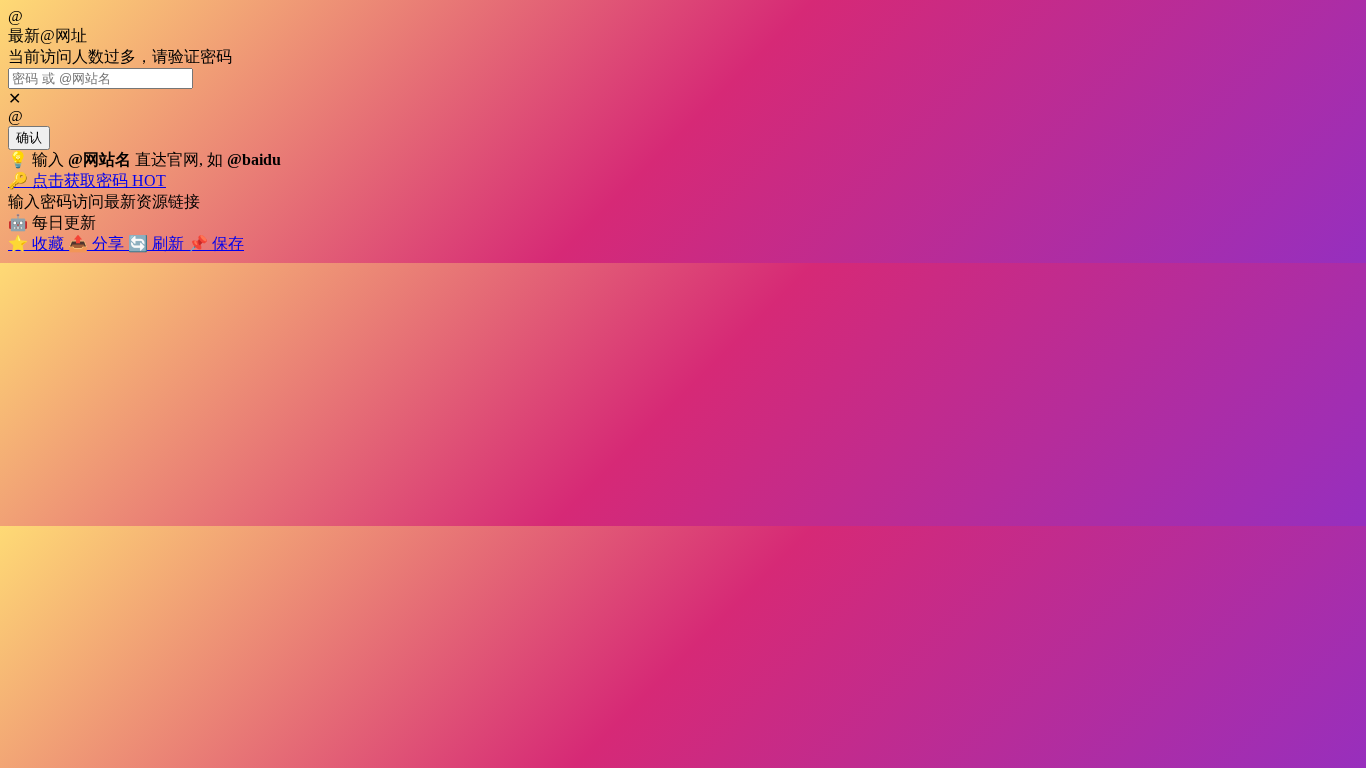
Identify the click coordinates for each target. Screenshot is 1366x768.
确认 (29, 137)
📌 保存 (216, 243)
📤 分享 (98, 243)
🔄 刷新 (158, 243)
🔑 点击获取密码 (87, 180)
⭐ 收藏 (38, 243)
